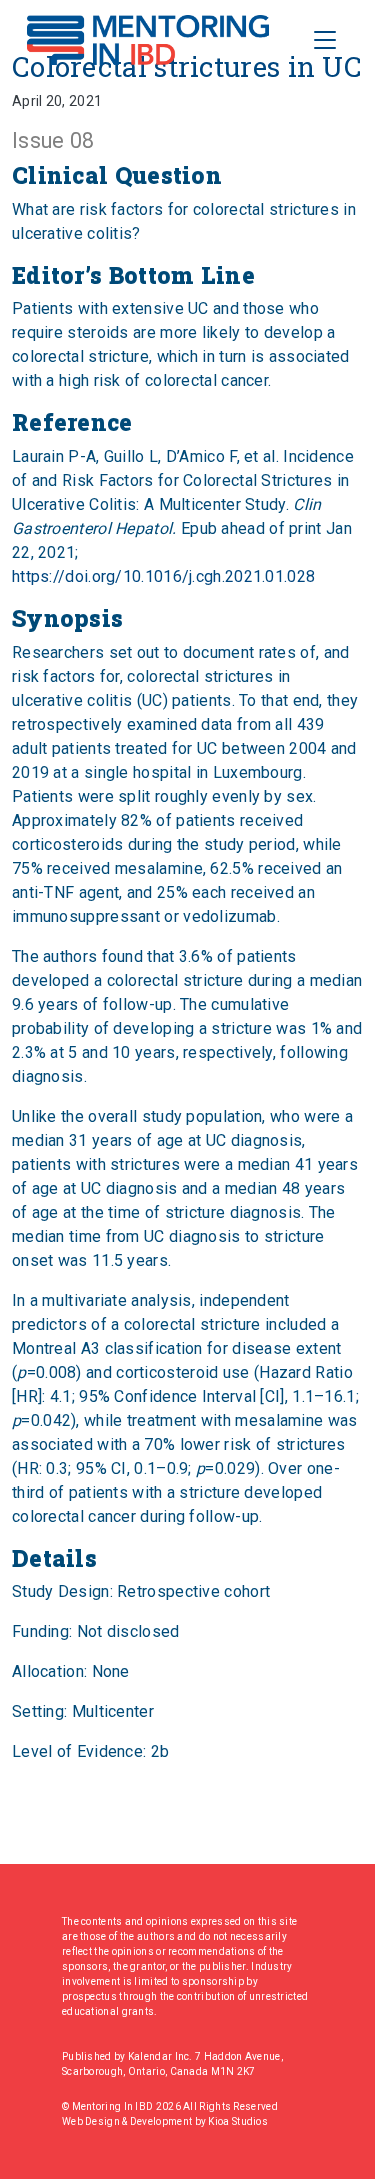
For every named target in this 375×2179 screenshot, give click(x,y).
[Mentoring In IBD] (148, 40)
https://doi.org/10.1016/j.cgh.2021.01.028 (163, 576)
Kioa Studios (238, 2121)
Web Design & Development (128, 2121)
